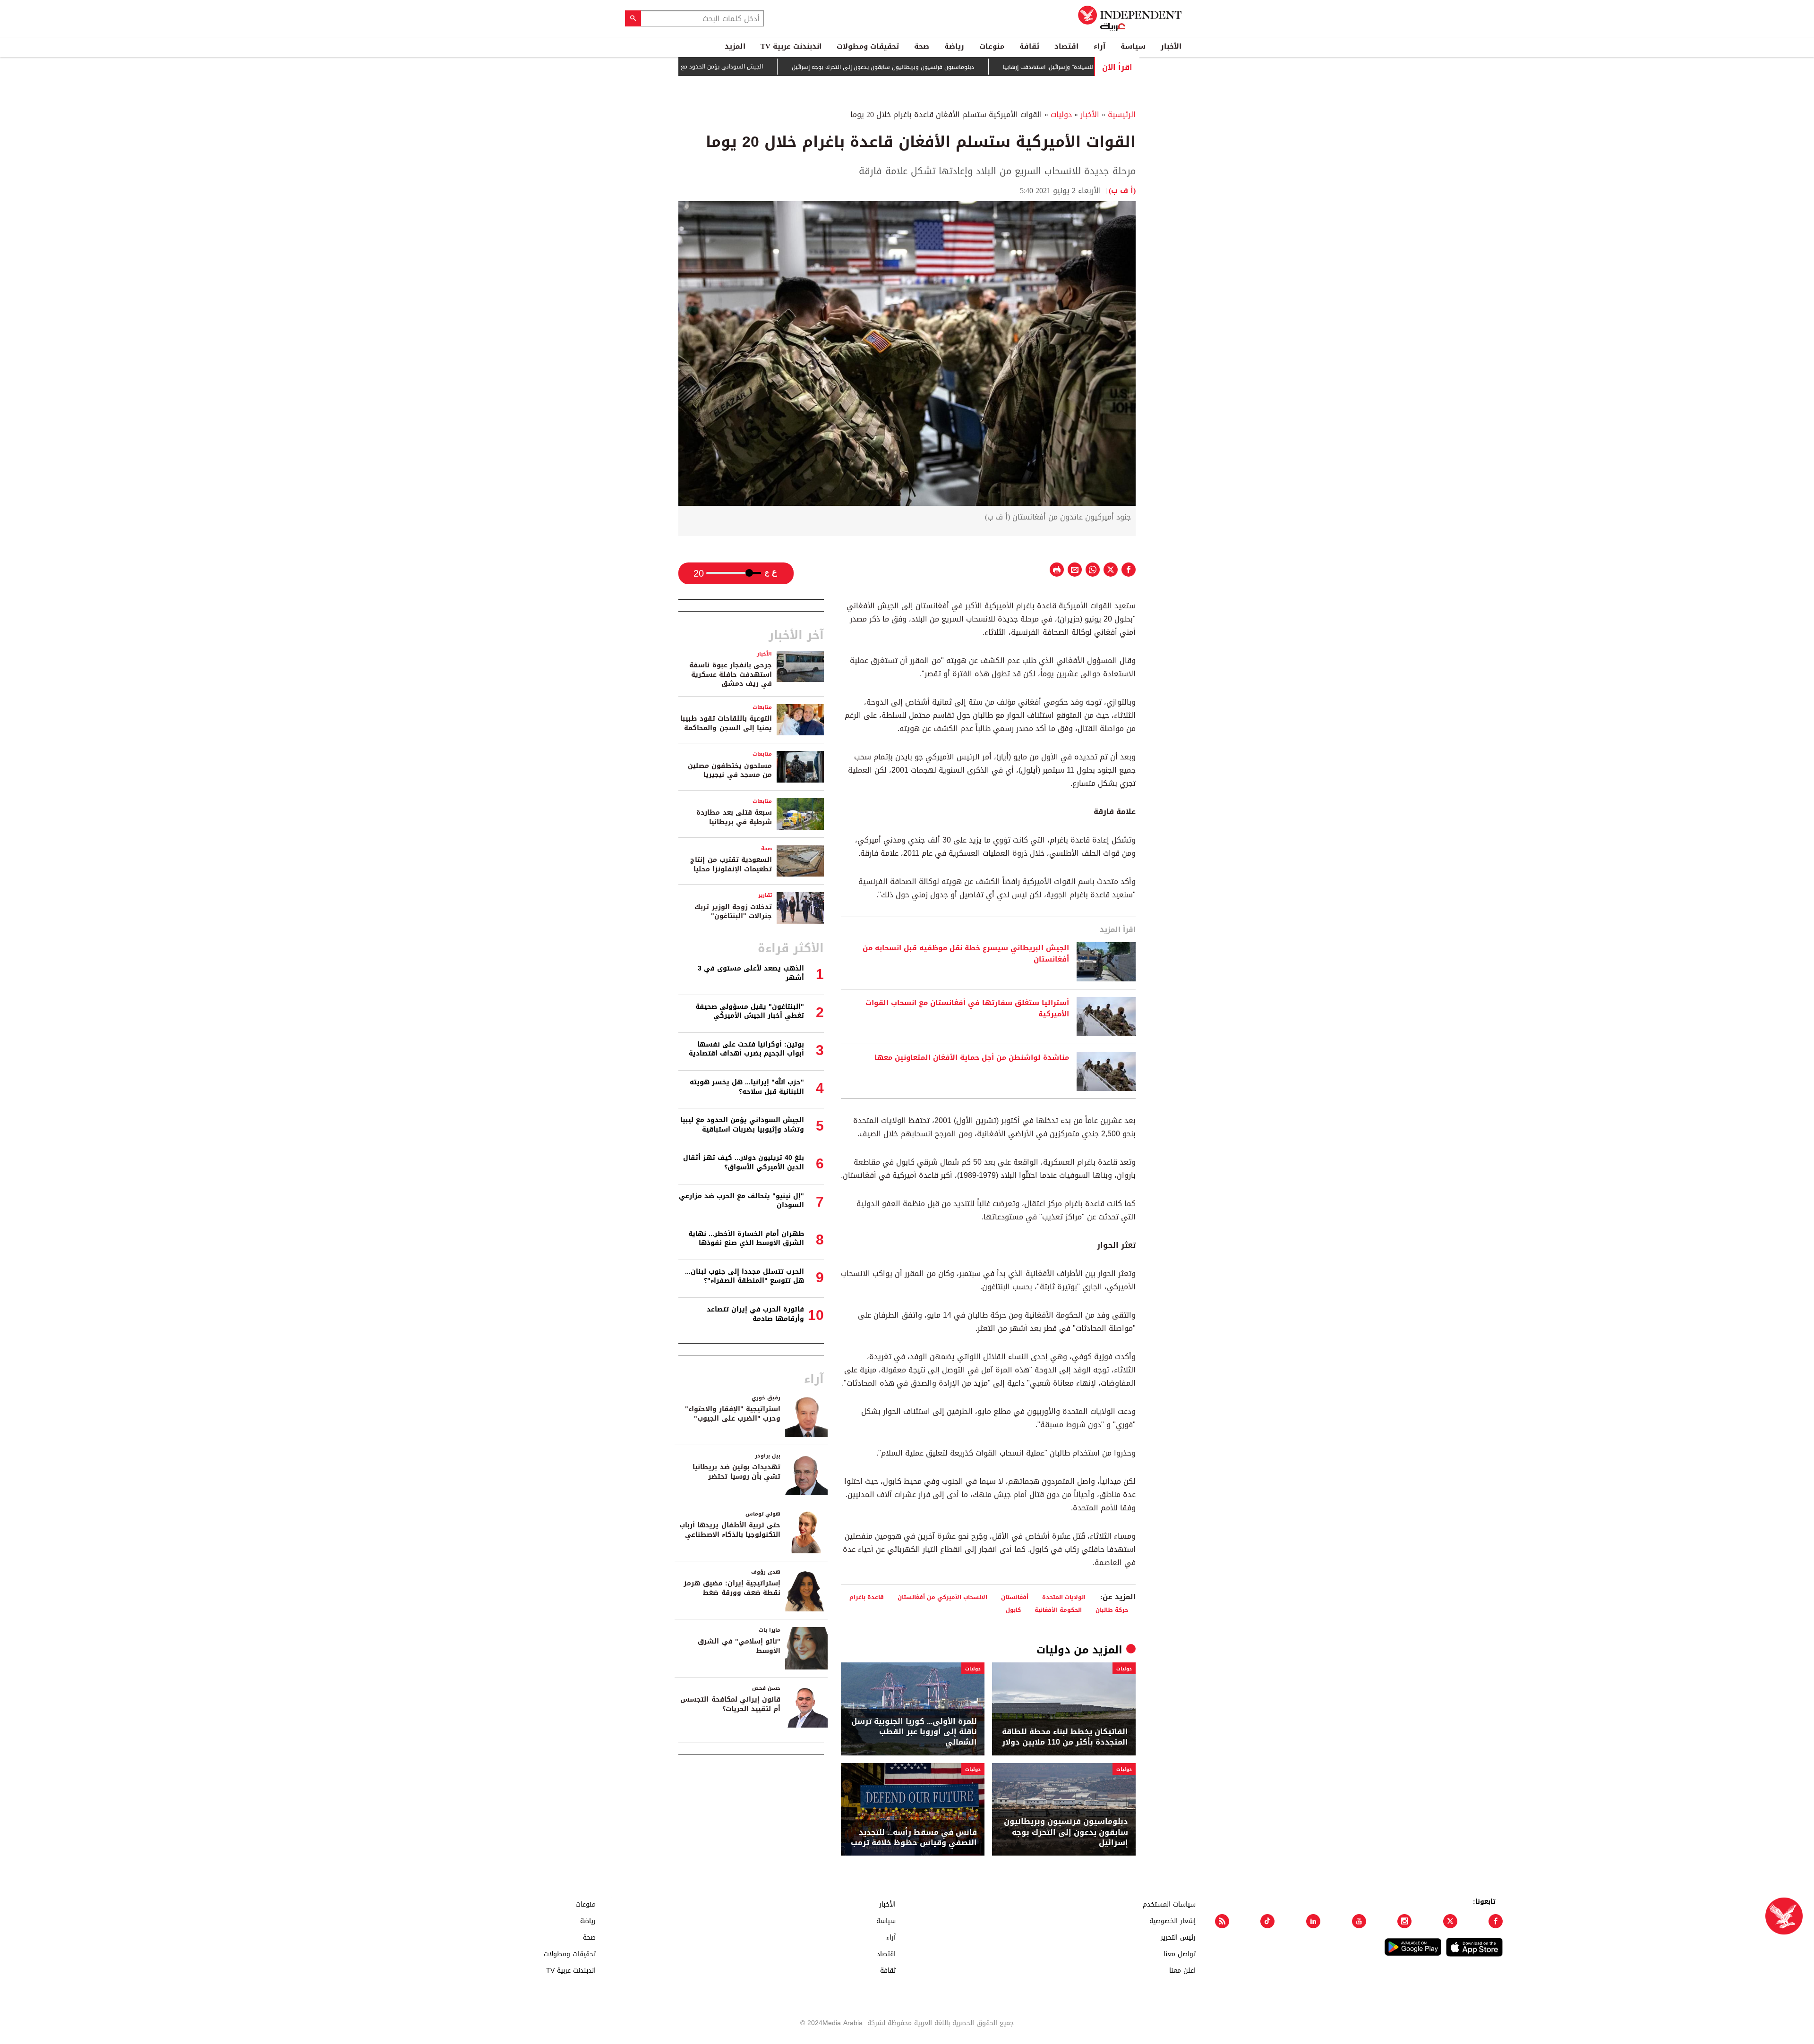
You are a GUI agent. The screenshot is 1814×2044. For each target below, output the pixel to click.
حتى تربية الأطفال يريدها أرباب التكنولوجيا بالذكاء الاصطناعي (730, 1530)
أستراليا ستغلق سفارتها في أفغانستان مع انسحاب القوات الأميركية (967, 1009)
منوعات (992, 46)
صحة (922, 46)
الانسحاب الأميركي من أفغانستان (942, 1597)
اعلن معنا (1182, 1970)
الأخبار (1171, 46)
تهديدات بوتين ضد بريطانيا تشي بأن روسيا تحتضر (736, 1472)
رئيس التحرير (1178, 1937)
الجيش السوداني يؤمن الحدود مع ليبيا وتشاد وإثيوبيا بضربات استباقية (746, 67)
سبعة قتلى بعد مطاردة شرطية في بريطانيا (734, 817)
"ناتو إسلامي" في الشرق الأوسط (739, 1646)
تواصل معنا (1180, 1954)
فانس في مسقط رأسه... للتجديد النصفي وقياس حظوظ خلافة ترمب (914, 1838)
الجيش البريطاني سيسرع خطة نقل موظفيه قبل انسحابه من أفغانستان (966, 954)
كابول (1013, 1610)
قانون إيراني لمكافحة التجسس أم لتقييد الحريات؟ (730, 1704)
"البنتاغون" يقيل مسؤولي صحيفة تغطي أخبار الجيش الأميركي (750, 1011)
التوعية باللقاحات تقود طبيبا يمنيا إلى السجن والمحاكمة (726, 723)
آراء (1100, 46)
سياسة (1133, 46)
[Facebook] (1496, 1921)
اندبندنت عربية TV (791, 46)
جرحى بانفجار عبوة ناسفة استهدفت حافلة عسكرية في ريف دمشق (731, 674)
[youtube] (1359, 1921)
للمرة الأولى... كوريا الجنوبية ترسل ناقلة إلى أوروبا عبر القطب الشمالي (914, 1732)
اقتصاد (1066, 46)
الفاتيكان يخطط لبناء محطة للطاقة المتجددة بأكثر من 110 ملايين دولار (1065, 1737)
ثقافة (1029, 46)
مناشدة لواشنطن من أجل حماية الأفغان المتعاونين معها (972, 1058)
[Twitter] (1450, 1921)
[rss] (1222, 1921)
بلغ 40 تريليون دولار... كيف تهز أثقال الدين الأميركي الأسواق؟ (744, 1163)
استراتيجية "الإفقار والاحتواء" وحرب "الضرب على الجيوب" (733, 1414)
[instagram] (1404, 1921)
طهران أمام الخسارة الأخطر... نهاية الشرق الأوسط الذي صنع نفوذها (746, 1239)
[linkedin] (1313, 1921)
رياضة (954, 46)
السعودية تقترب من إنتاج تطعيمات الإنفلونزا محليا (731, 864)
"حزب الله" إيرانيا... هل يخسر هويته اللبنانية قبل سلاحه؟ (747, 1087)
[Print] (1057, 570)
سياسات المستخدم (1169, 1904)
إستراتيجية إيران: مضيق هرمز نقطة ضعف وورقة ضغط (732, 1588)
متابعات (762, 707)
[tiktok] (1267, 1921)
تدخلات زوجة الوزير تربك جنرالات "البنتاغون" (733, 912)
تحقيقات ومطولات (868, 46)
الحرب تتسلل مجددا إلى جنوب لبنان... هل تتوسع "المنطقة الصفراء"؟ (744, 1276)
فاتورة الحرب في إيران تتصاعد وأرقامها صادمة (755, 1314)
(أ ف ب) (1122, 191)
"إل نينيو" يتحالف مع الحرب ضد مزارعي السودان (741, 1201)
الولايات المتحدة (1064, 1597)
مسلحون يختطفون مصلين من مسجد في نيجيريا (730, 771)
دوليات (1061, 115)
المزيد (735, 46)
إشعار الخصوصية (1172, 1921)
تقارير (765, 895)
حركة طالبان (1112, 1610)
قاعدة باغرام (867, 1597)
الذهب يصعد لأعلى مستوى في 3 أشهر (751, 973)
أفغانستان (1015, 1597)
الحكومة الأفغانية (1058, 1610)
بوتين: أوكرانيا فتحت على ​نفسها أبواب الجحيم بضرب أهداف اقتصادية (746, 1049)
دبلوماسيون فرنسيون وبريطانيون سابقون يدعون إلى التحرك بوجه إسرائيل (953, 67)
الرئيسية (1122, 115)
